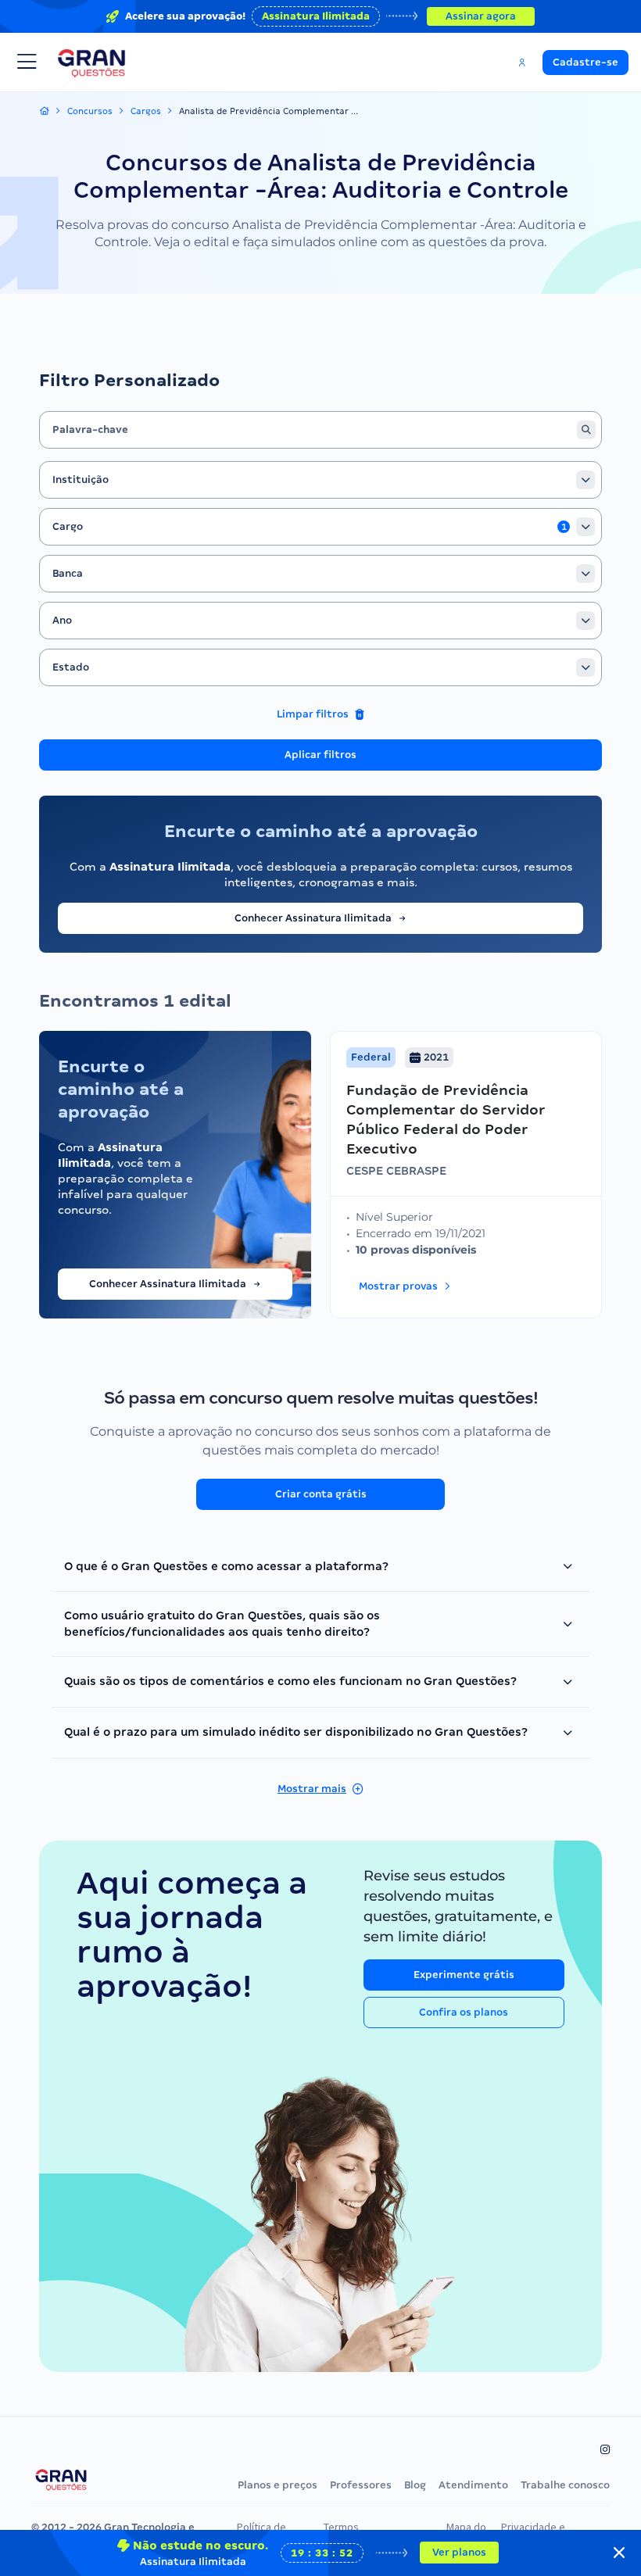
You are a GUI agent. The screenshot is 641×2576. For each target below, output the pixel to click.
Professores (361, 2485)
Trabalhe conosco (565, 2485)
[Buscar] (586, 430)
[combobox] (320, 480)
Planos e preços (278, 2485)
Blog (415, 2485)
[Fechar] (619, 2553)
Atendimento (473, 2485)
